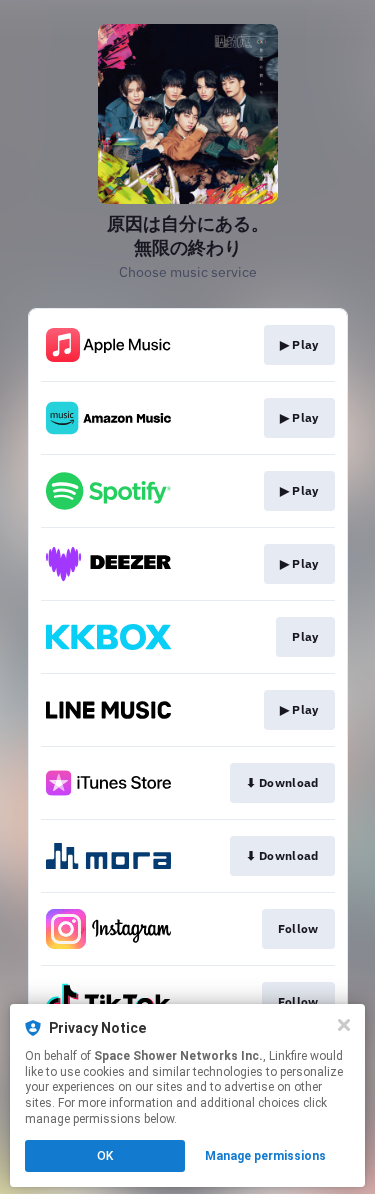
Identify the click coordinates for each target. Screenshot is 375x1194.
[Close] (344, 1025)
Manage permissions (265, 1156)
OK (105, 1156)
